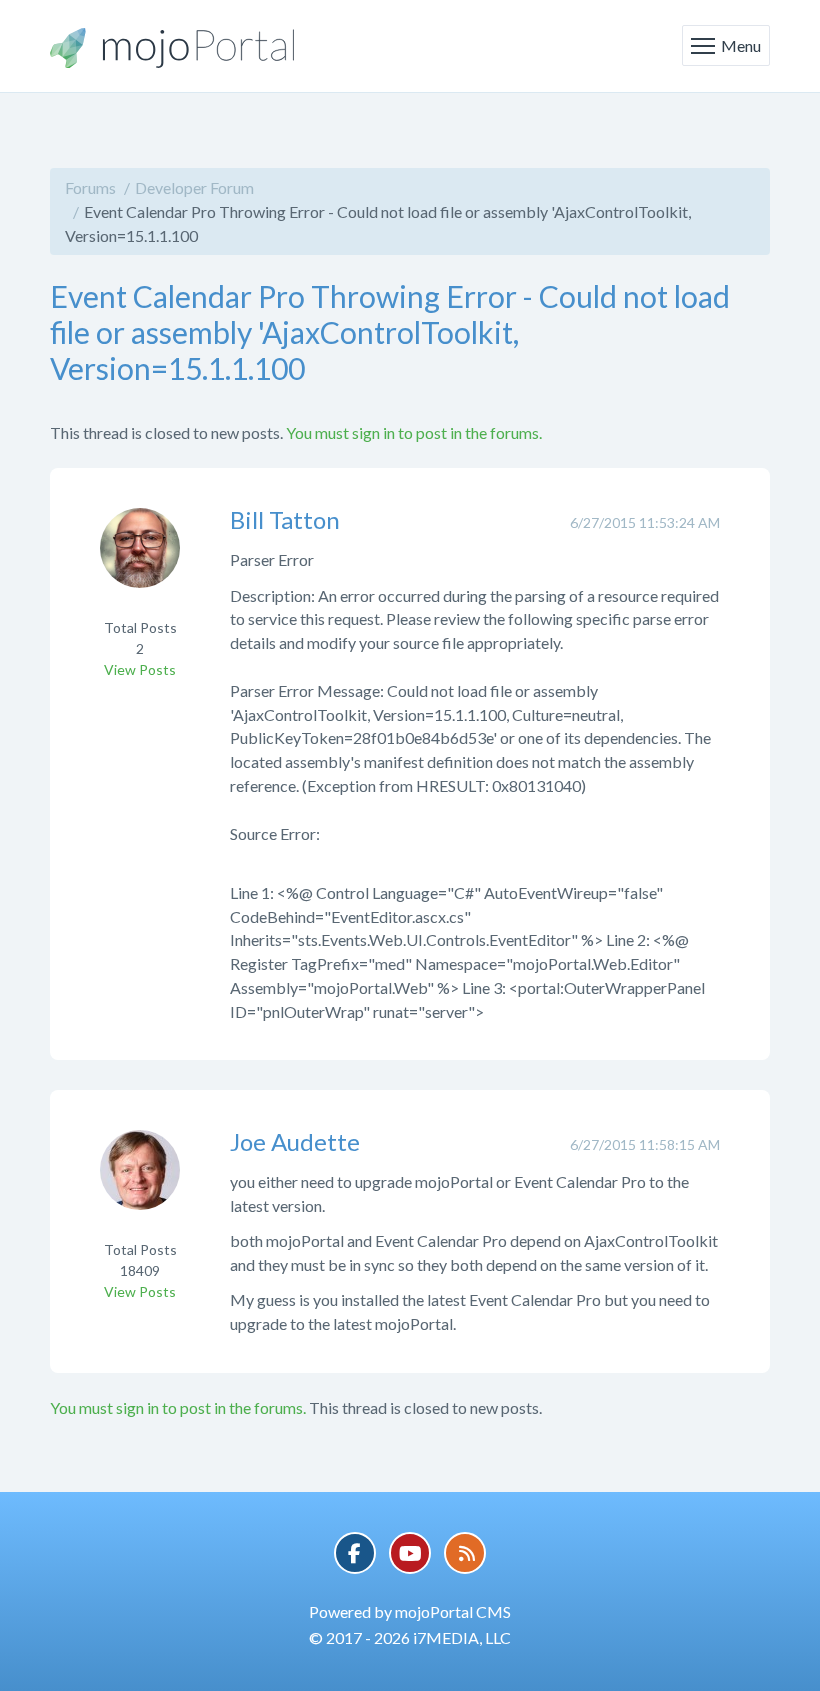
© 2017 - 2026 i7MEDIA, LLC (410, 1637)
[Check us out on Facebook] (355, 1553)
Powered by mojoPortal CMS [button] (410, 1611)
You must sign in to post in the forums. (414, 432)
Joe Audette (295, 1141)
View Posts (140, 669)
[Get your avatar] (140, 561)
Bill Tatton (285, 519)
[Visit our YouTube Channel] (410, 1553)
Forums (90, 187)
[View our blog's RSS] (465, 1553)
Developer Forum (194, 187)
